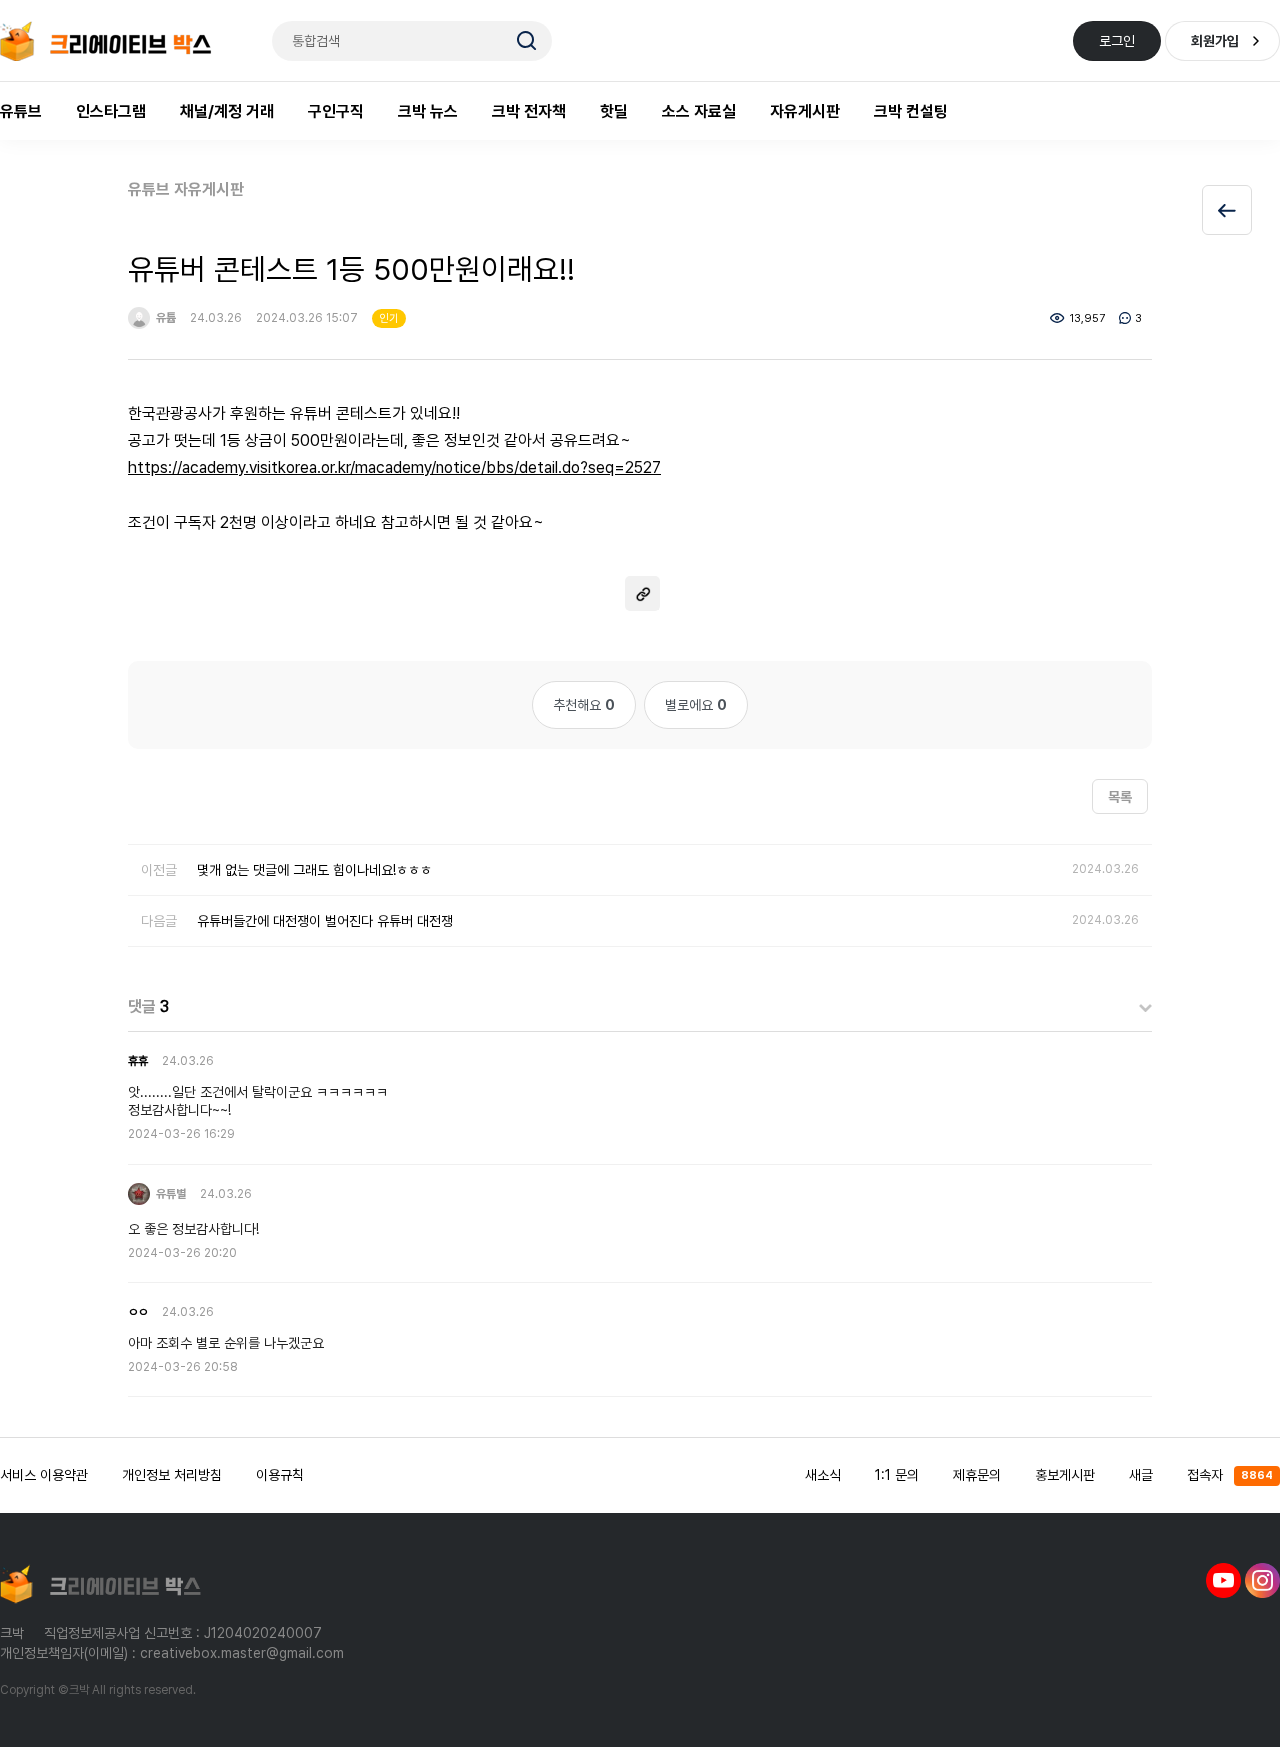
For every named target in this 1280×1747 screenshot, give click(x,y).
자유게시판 (805, 111)
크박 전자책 (529, 111)
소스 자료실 (699, 111)
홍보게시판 (1065, 1475)
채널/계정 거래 (227, 111)
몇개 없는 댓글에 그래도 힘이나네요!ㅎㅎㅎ (314, 870)
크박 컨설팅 (911, 111)
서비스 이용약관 (44, 1475)
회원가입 (1215, 41)
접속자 (1230, 1475)
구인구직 (336, 111)
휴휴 (138, 1061)
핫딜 (614, 111)
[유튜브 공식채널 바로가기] (1223, 1580)
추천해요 (584, 705)
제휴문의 (977, 1475)
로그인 (1117, 41)
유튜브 (21, 111)
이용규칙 (280, 1475)
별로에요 (696, 705)
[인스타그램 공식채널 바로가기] (1262, 1580)
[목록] (1227, 210)
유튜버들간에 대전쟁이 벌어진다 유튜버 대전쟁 (325, 921)
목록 (1120, 797)
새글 (1141, 1475)
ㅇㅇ (138, 1312)
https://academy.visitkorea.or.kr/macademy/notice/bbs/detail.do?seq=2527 (394, 467)
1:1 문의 (897, 1475)
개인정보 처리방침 (172, 1475)
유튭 (164, 318)
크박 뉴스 (428, 111)
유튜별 (169, 1194)
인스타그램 (111, 111)
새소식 (823, 1475)
